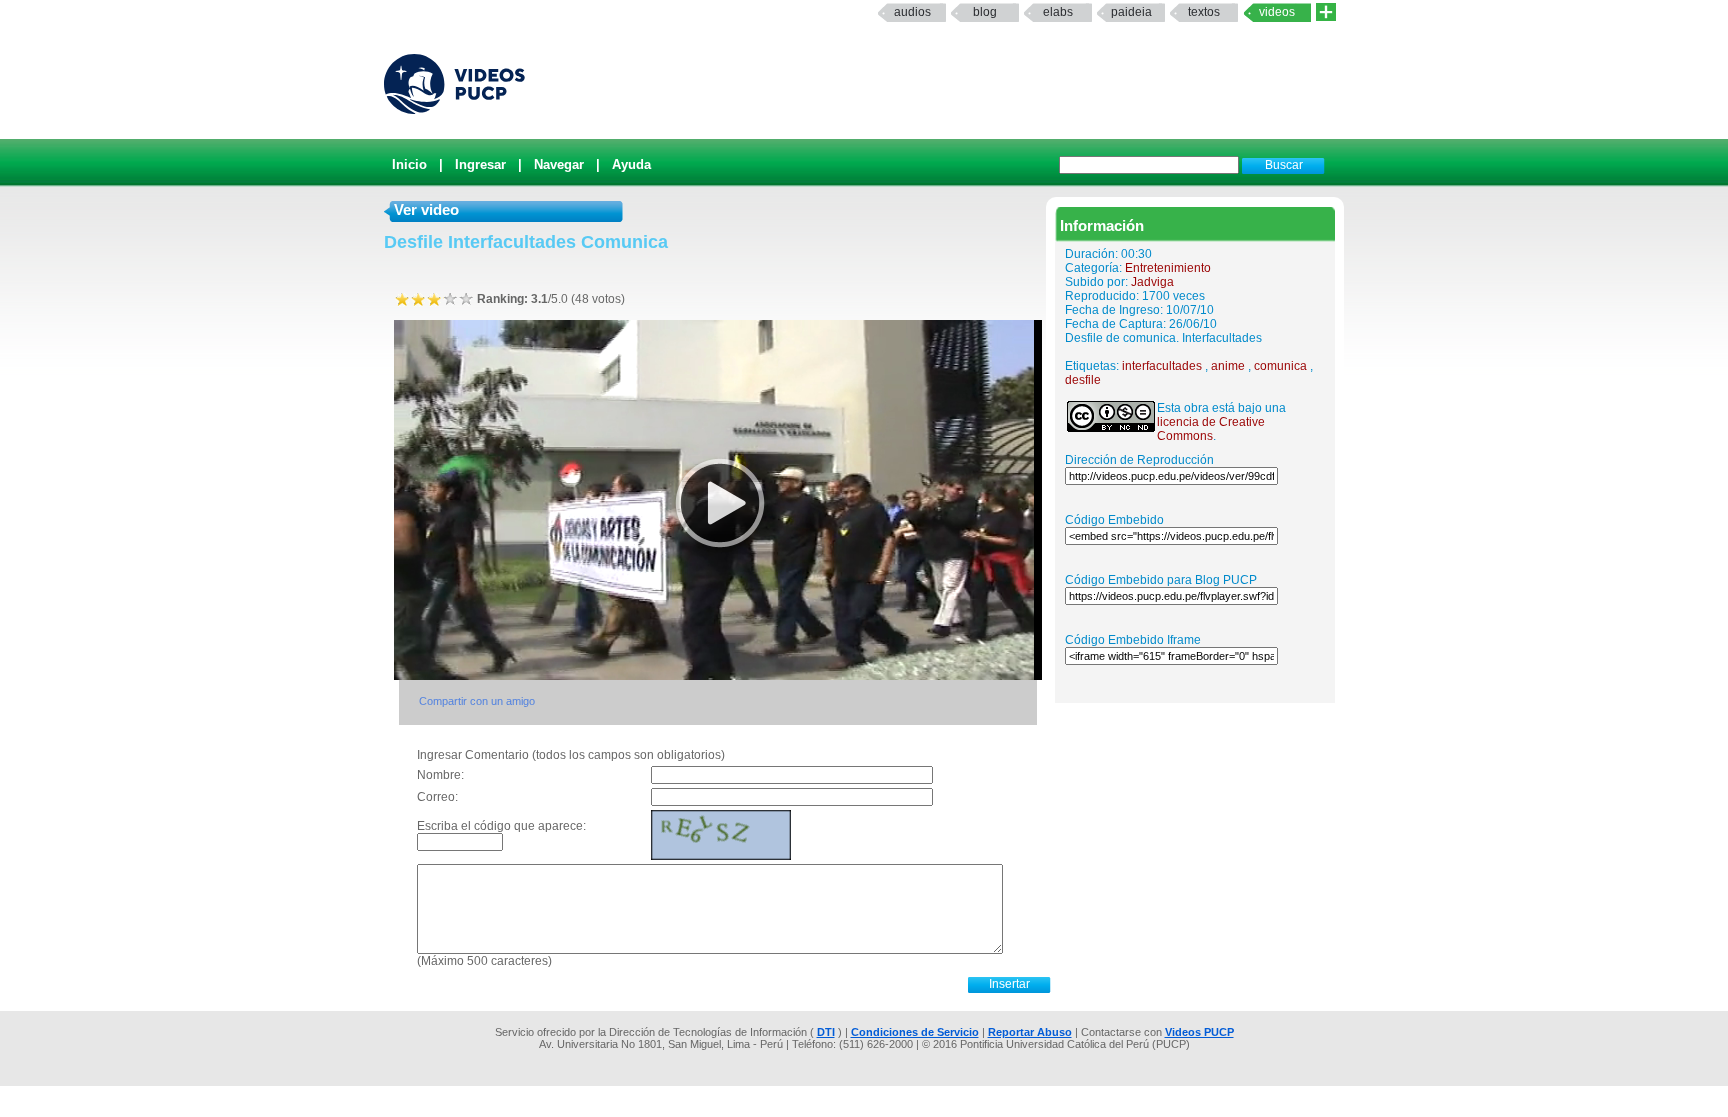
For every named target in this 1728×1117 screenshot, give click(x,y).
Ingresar (480, 164)
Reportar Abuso (1030, 1032)
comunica (1280, 366)
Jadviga (1152, 282)
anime (1228, 366)
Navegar (559, 164)
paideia (1131, 12)
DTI (826, 1032)
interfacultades (1162, 366)
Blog (985, 12)
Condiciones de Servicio (915, 1032)
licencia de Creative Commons (1211, 429)
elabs (1058, 12)
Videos (1277, 12)
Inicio (409, 164)
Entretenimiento (1168, 268)
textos (1204, 12)
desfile (1083, 380)
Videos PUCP (1199, 1032)
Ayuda (631, 164)
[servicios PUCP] (1326, 12)
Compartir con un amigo (477, 701)
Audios (912, 12)
